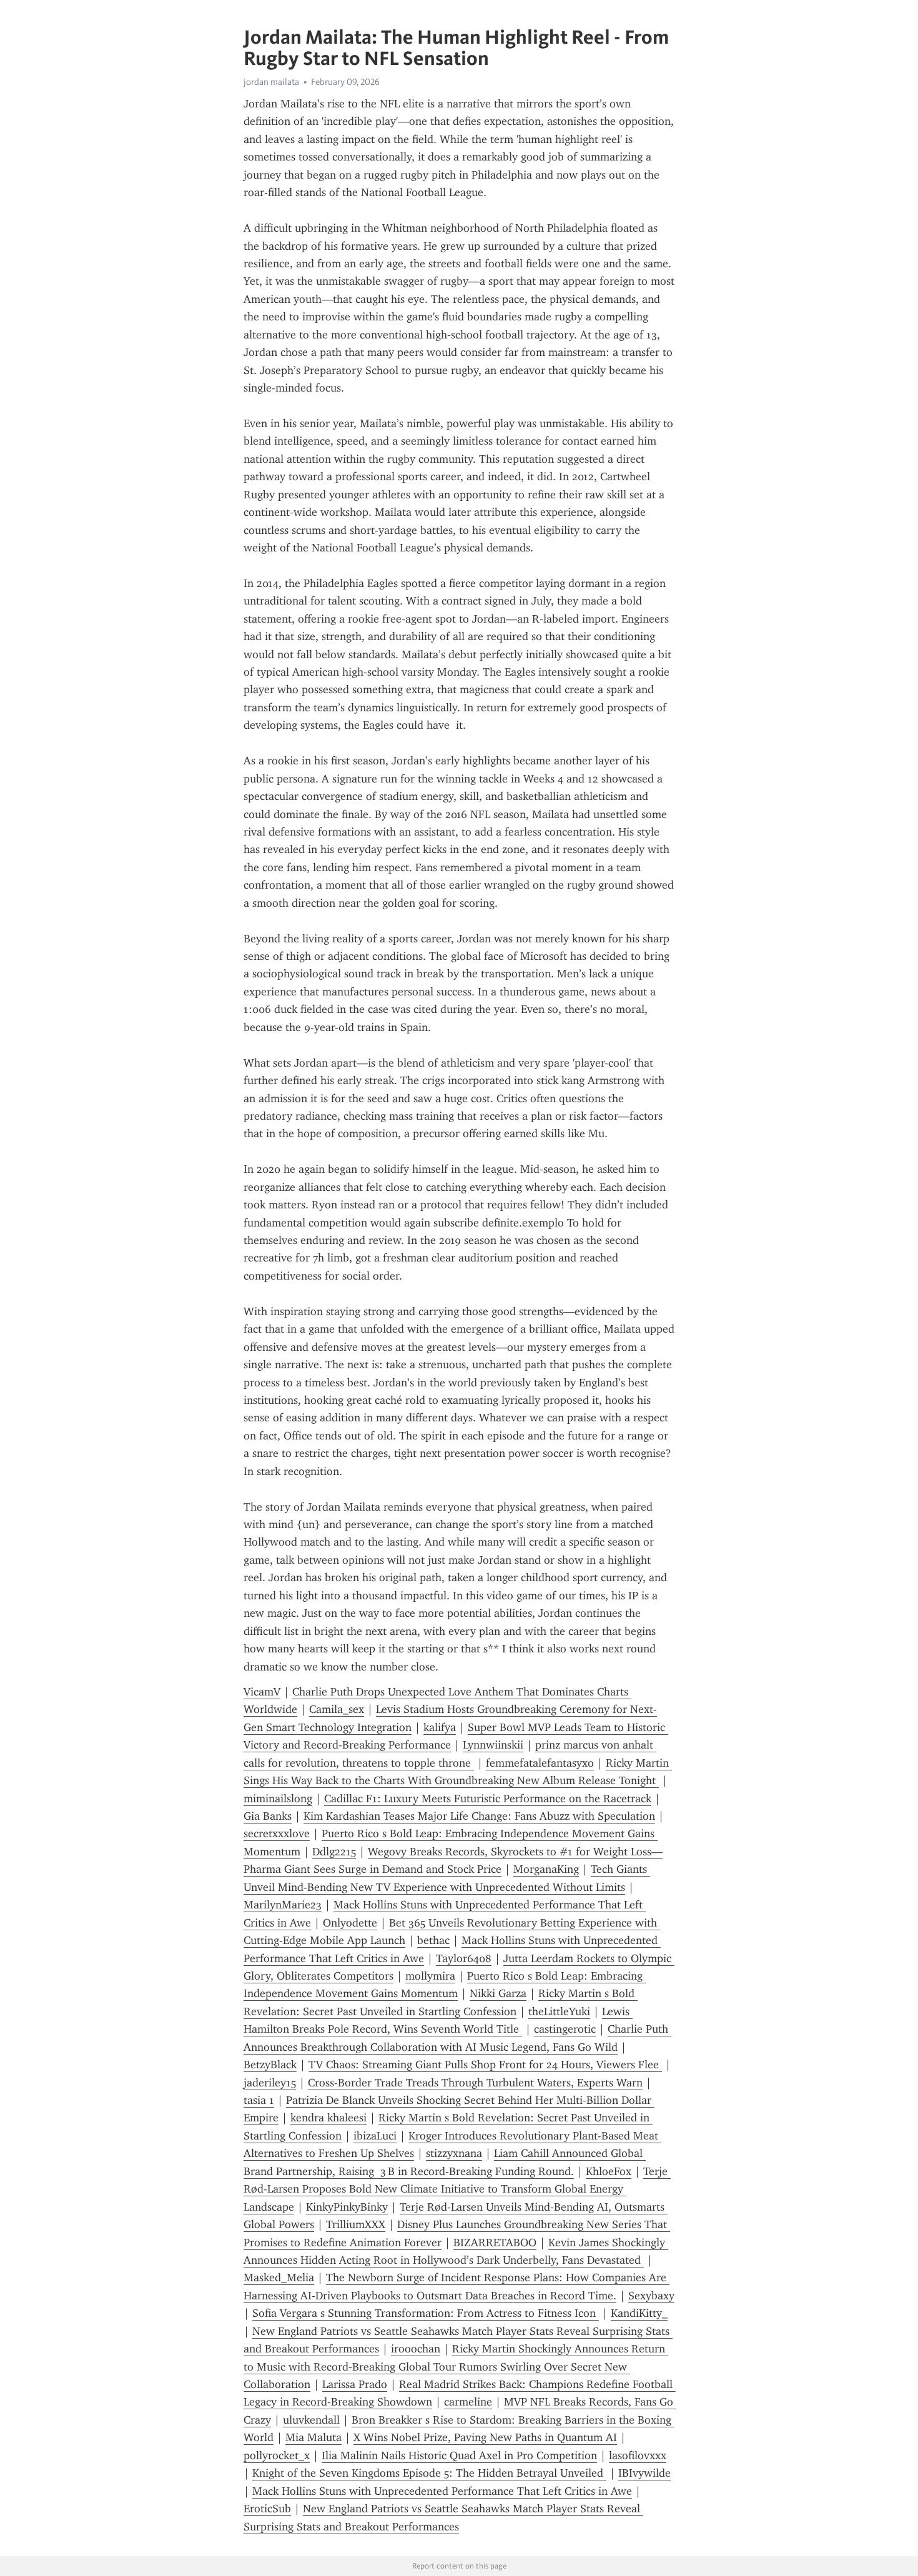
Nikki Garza (498, 1993)
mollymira (430, 1976)
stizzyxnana (454, 2153)
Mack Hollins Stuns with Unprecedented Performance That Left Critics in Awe (442, 2491)
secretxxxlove (277, 1833)
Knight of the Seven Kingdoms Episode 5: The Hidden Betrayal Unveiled (429, 2473)
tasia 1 (259, 2100)
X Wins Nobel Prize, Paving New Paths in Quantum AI (485, 2437)
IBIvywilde (644, 2473)
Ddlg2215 (334, 1852)
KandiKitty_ (639, 2313)
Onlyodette (350, 1923)
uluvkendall (311, 2420)
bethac (433, 1940)
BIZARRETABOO (495, 2243)
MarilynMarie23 (283, 1905)
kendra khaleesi (328, 2118)
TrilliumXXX (356, 2224)
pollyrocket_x (277, 2455)
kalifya (440, 1727)
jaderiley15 (270, 2083)
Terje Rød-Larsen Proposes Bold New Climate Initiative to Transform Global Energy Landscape (457, 2189)
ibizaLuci (375, 2136)
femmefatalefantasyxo (540, 1763)
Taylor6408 (464, 1958)
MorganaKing (546, 1869)
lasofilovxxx (638, 2455)
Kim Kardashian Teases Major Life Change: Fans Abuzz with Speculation (479, 1816)
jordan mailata (271, 82)
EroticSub (267, 2509)
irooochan (416, 2349)
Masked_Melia (279, 2277)
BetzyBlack (270, 2065)
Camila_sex (337, 1709)
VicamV (262, 1692)
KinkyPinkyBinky (347, 2207)
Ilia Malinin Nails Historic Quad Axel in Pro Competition (459, 2455)
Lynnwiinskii (493, 1745)
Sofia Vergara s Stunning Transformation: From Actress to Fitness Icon (426, 2313)
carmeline (468, 2402)
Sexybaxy (651, 2296)
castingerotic (565, 2029)
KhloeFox (609, 2171)
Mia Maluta (313, 2437)
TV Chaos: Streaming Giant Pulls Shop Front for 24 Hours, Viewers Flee (485, 2065)
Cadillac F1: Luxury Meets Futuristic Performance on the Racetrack (488, 1799)
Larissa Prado (355, 2384)
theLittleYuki (559, 2011)
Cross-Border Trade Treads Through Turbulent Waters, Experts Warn (475, 2083)
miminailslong (278, 1799)
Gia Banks (268, 1816)
